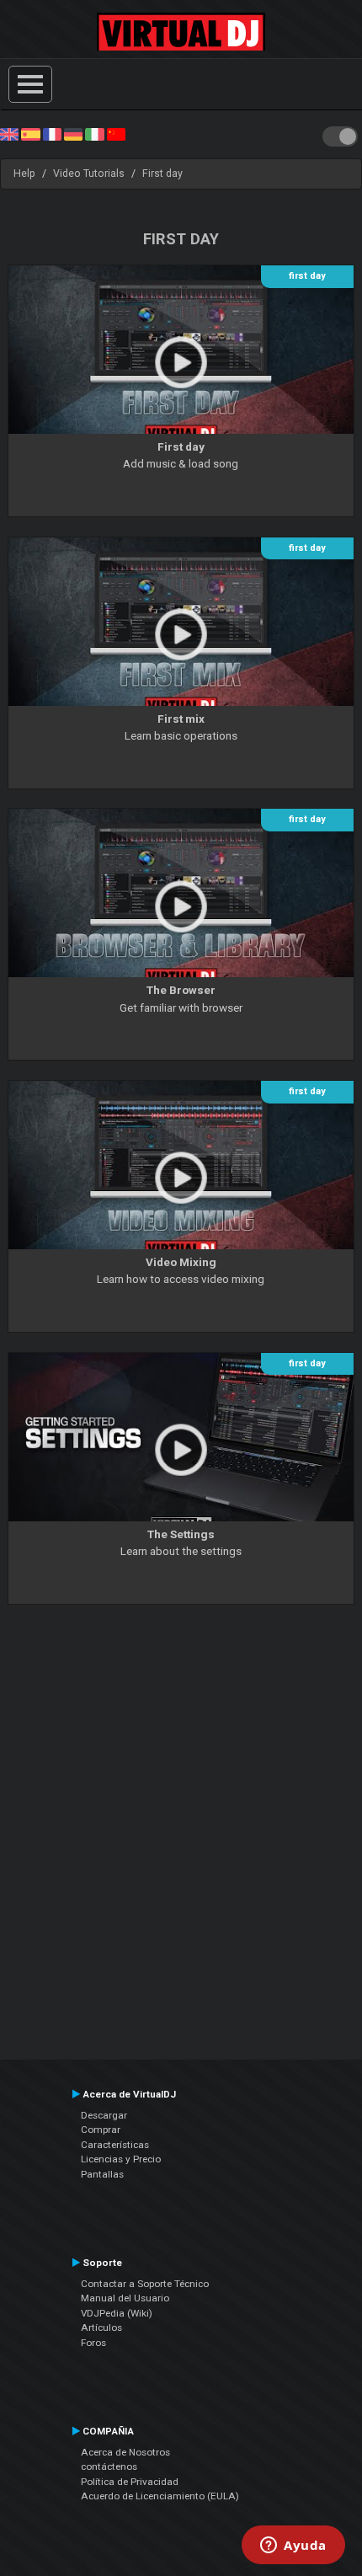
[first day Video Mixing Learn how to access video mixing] (181, 1337)
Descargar (104, 2115)
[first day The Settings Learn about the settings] (181, 1608)
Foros (93, 2343)
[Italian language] (94, 134)
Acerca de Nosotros (125, 2452)
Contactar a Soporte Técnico (145, 2284)
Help (24, 174)
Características (115, 2145)
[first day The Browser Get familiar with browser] (181, 1065)
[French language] (52, 134)
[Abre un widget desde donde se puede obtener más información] (293, 2547)
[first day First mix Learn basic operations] (181, 793)
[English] (9, 134)
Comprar (101, 2130)
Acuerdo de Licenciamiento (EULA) (160, 2496)
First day (162, 174)
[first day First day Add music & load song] (181, 521)
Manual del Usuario (125, 2298)
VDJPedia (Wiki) (117, 2313)
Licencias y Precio (121, 2159)
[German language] (73, 134)
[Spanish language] (30, 134)
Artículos (101, 2327)
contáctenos (109, 2466)
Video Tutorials (89, 174)
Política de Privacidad (130, 2482)
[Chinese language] (116, 134)
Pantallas (102, 2174)
